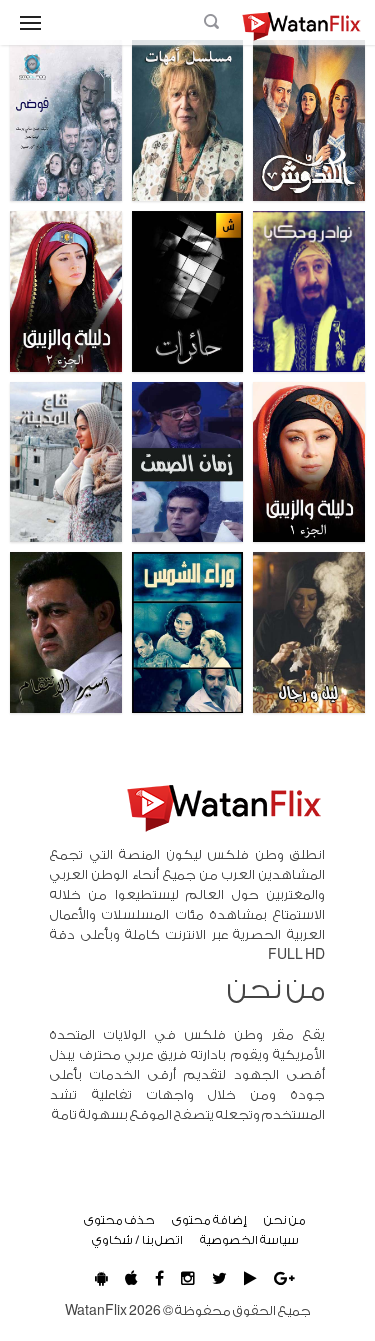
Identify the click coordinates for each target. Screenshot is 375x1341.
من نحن (285, 1220)
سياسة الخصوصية (249, 1240)
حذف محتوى (119, 1220)
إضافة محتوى (209, 1220)
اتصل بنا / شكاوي (137, 1240)
